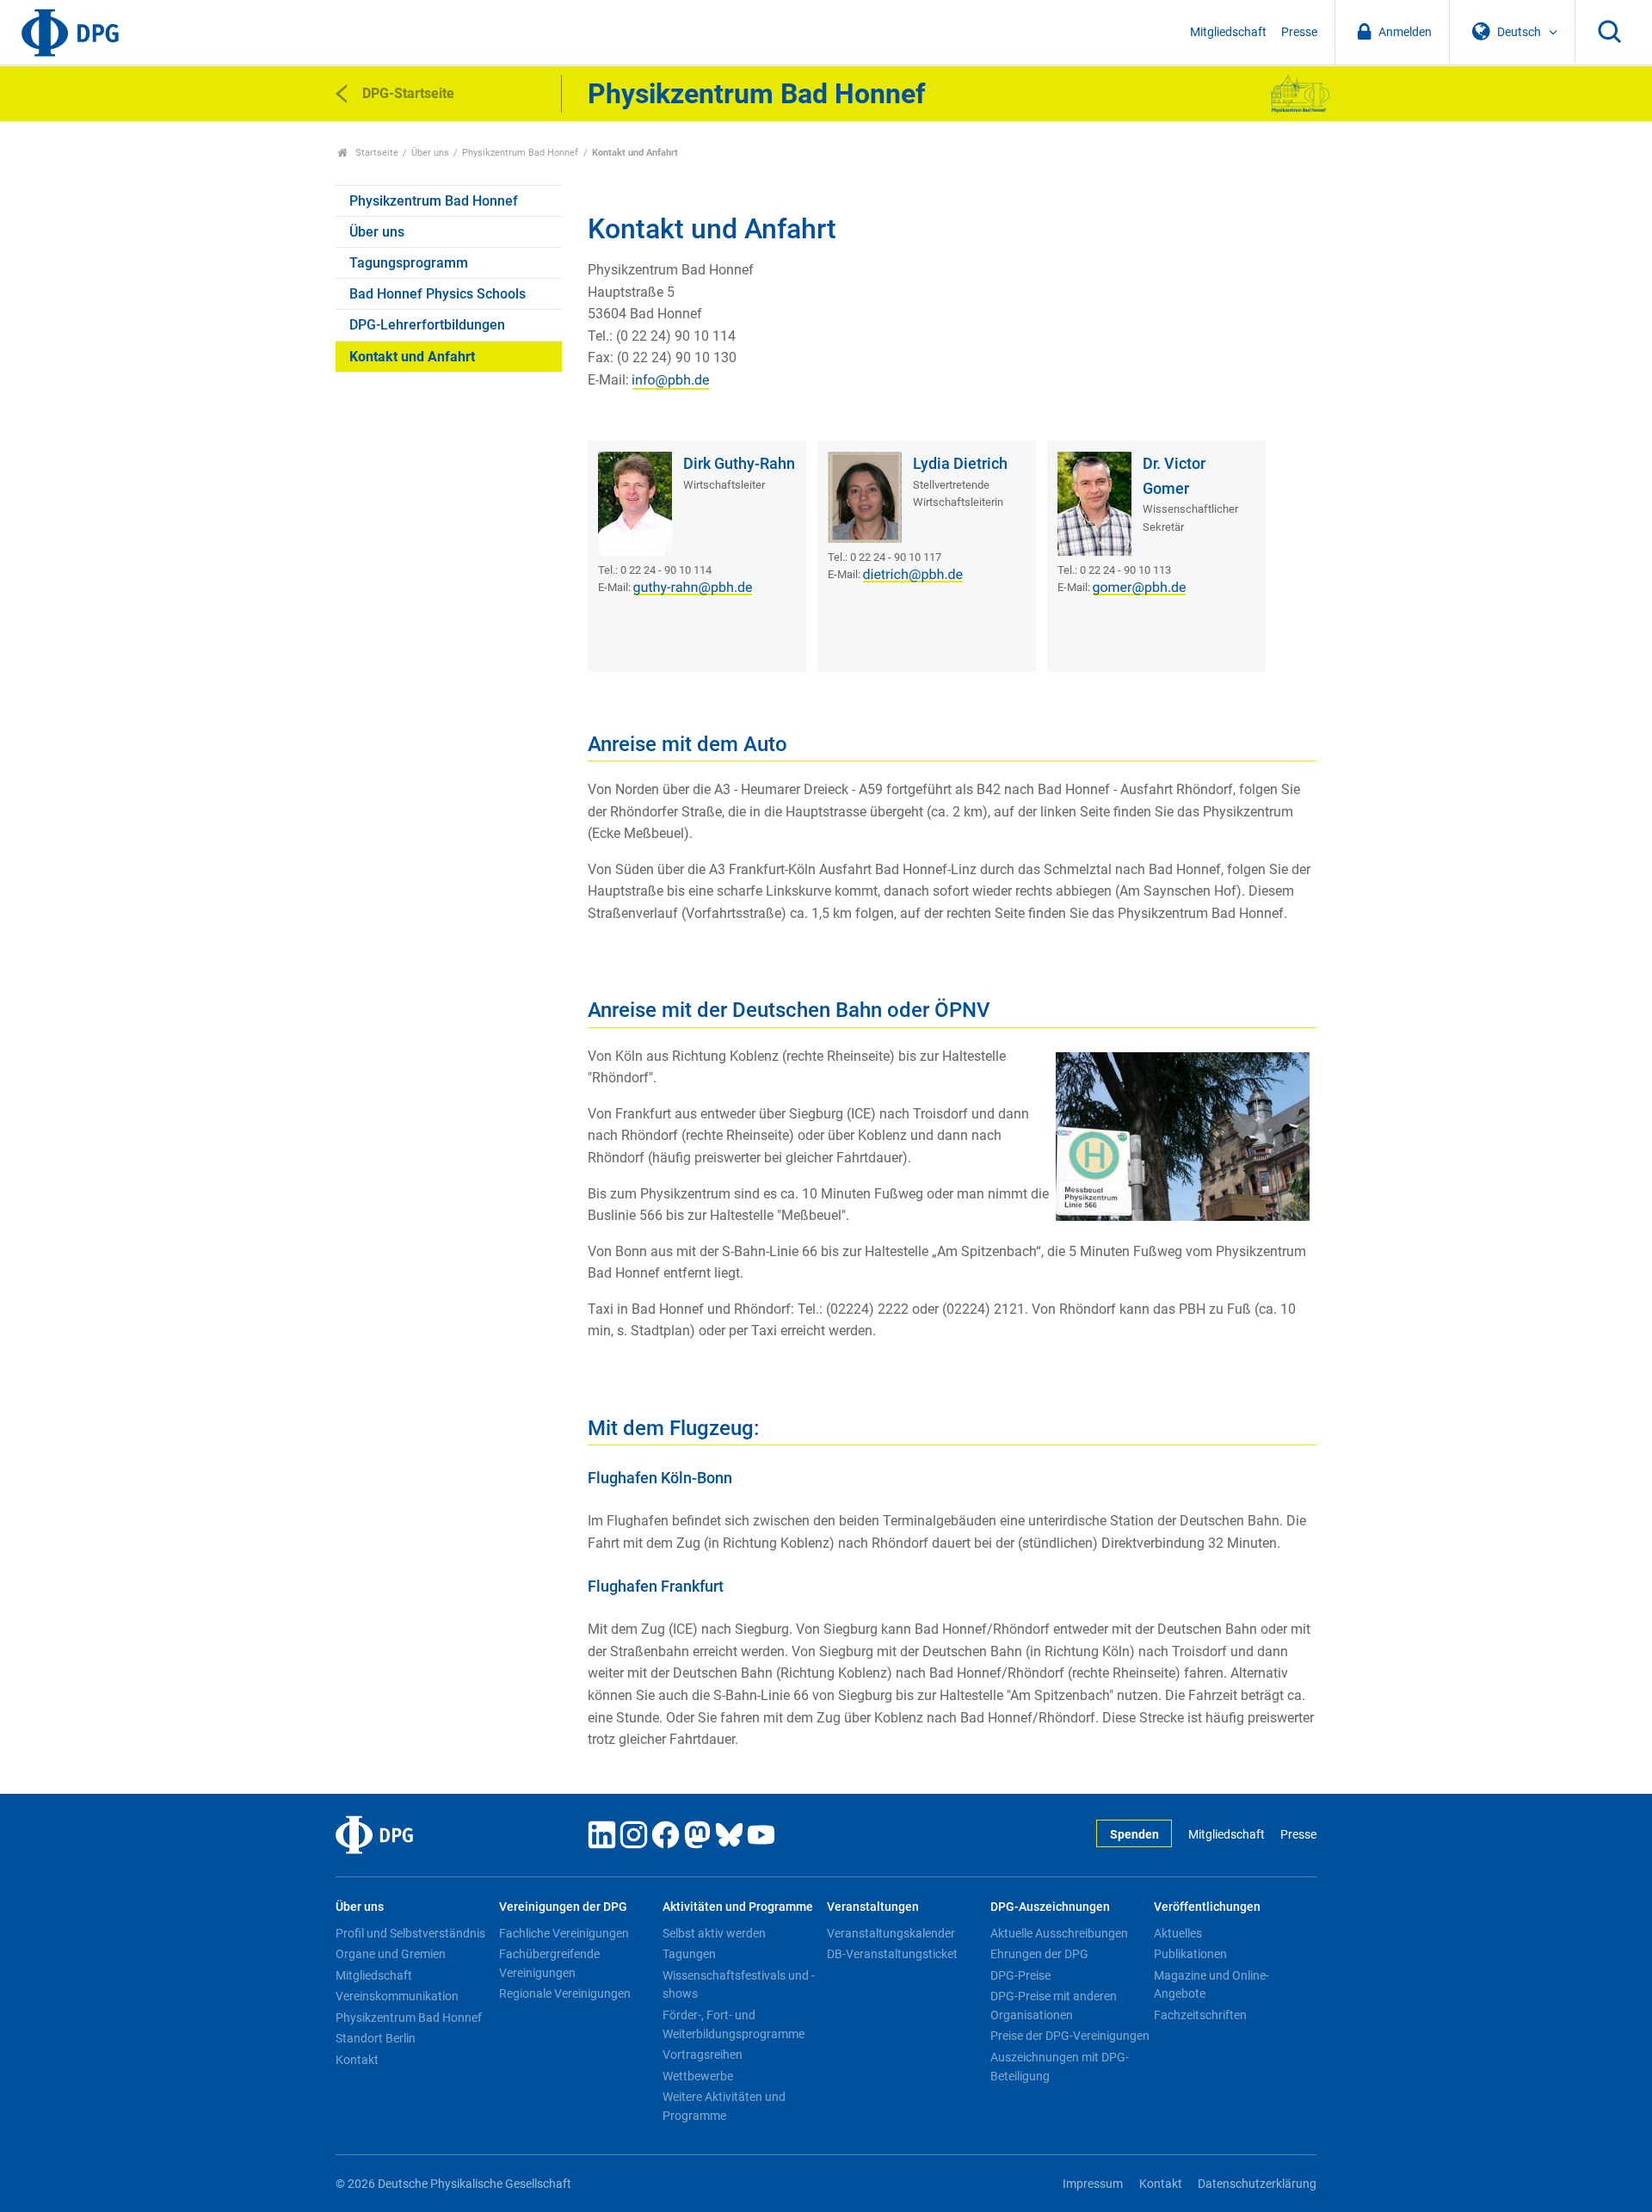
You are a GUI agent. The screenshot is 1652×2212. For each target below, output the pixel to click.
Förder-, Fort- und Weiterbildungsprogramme (734, 2024)
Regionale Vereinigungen (565, 1993)
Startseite (376, 153)
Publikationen (1190, 1954)
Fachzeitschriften (1200, 2015)
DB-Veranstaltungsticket (892, 1954)
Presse (1299, 32)
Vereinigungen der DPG (563, 1907)
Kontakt (357, 2060)
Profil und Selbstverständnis (410, 1933)
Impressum (1093, 2184)
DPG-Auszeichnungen (1050, 1907)
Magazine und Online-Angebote (1211, 1985)
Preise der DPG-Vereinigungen (1070, 2036)
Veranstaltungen (873, 1907)
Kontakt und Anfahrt (412, 357)
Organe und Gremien (391, 1954)
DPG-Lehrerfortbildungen (427, 325)
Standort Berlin (376, 2038)
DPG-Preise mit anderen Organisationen (1054, 2006)
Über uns (430, 153)
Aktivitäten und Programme (738, 1907)
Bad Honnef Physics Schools (438, 294)
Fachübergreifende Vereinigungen (549, 1963)
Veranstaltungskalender (891, 1933)
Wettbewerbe (698, 2076)
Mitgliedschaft (1228, 32)
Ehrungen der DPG (1039, 1954)
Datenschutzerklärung (1257, 2184)
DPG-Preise (1020, 1975)
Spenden (1134, 1835)
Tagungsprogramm (409, 263)
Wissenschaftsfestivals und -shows (739, 1985)
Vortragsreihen (703, 2055)
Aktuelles (1178, 1933)
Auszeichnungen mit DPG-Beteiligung (1060, 2067)
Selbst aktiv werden (714, 1933)
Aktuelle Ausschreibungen (1059, 1933)
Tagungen (689, 1954)
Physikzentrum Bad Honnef (520, 153)
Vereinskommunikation (397, 1996)
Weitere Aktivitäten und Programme (724, 2106)
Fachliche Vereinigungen (564, 1933)
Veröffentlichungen (1207, 1907)
